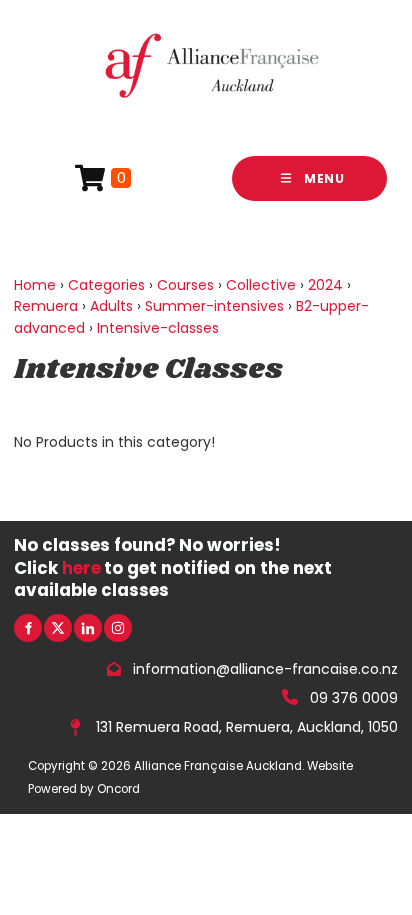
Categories (106, 285)
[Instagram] (118, 628)
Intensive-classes (158, 328)
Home (35, 285)
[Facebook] (28, 628)
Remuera (46, 306)
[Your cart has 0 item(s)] (103, 178)
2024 (325, 285)
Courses (185, 285)
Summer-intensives (214, 306)
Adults (111, 306)
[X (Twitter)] (58, 628)
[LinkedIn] (88, 628)
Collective (261, 285)
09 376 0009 (354, 697)
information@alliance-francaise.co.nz (265, 669)
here (81, 568)
